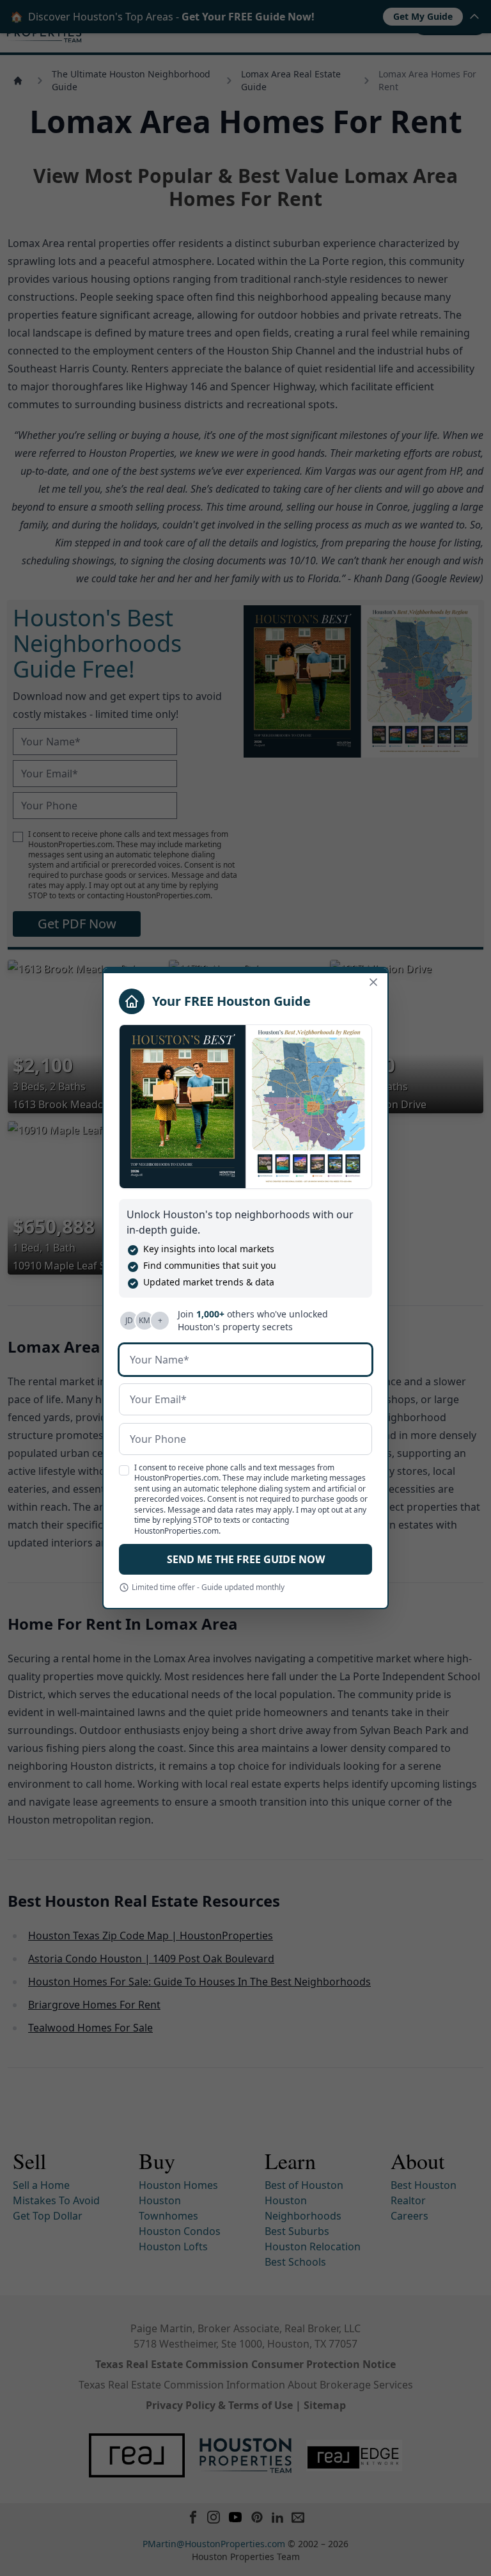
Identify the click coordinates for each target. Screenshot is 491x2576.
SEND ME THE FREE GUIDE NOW (246, 1559)
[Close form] (373, 982)
